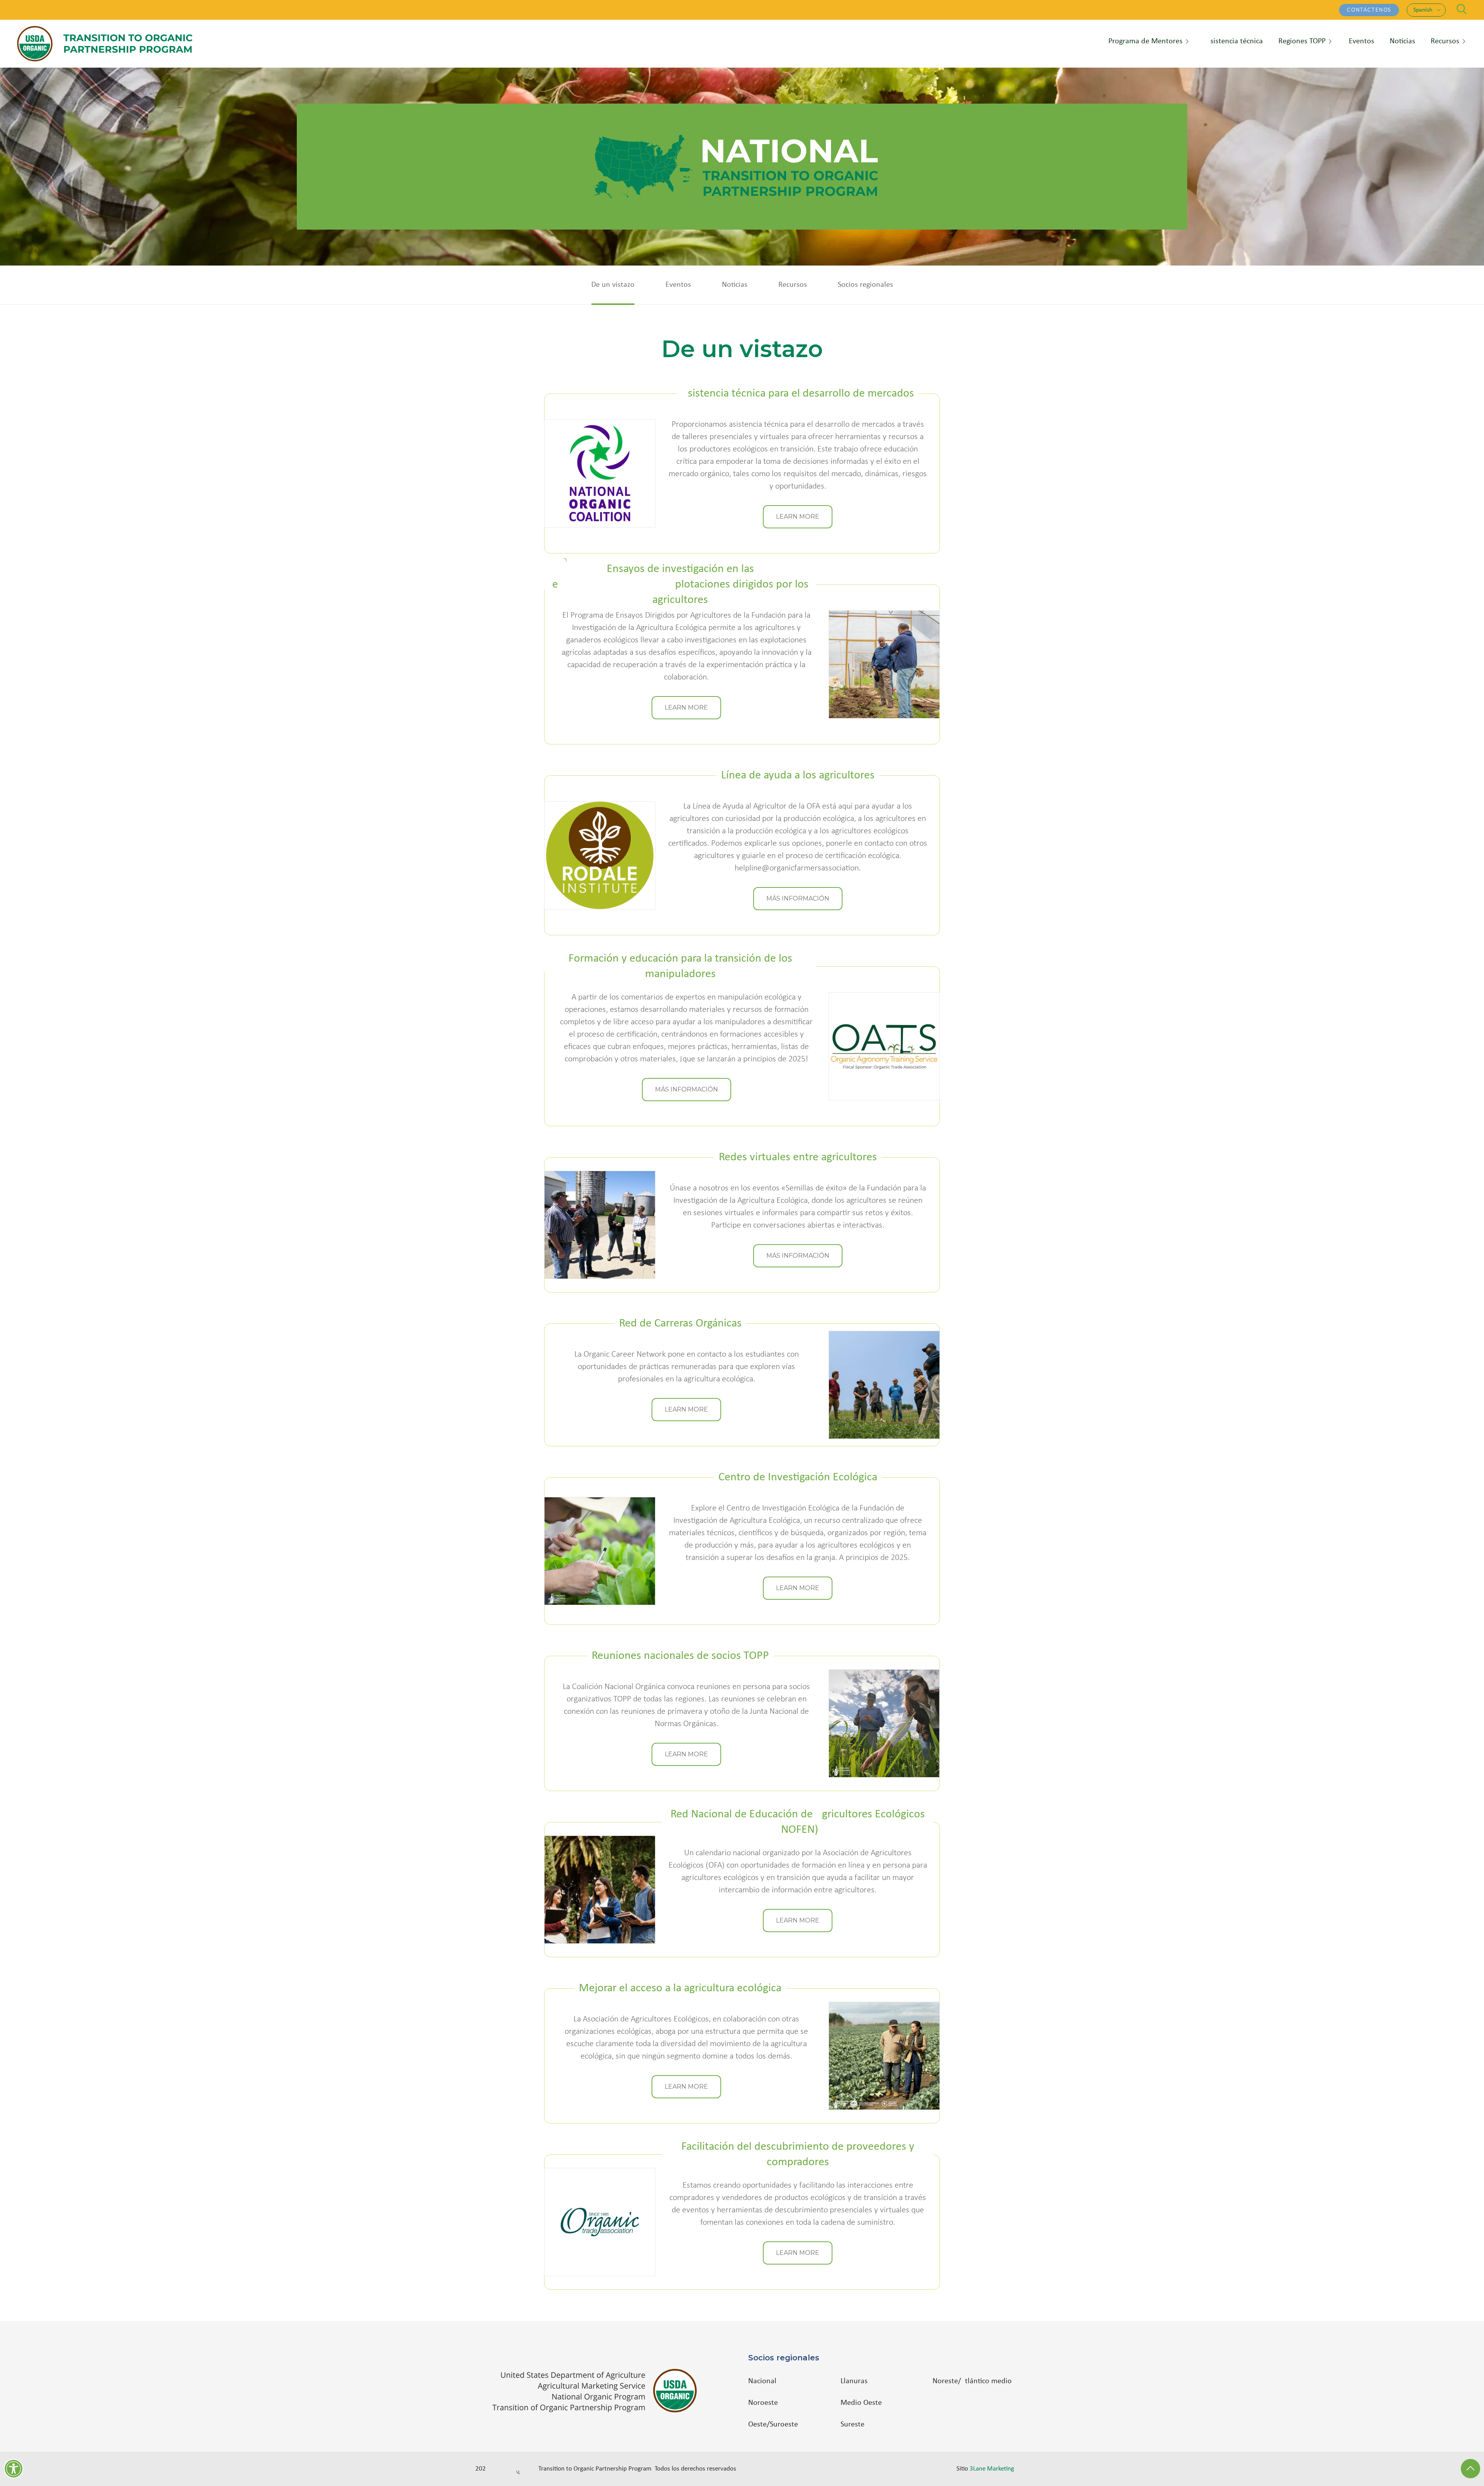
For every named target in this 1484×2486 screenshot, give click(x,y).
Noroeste (763, 2403)
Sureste (853, 2425)
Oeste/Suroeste (773, 2425)
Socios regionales (865, 285)
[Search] (1462, 9)
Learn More (798, 517)
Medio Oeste (861, 2403)
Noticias (735, 285)
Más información (798, 898)
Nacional (762, 2381)
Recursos (793, 285)
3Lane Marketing (992, 2469)
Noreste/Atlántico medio (972, 2381)
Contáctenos (1369, 10)
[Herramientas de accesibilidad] (14, 2469)
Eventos (678, 285)
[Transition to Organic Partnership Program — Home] (105, 44)
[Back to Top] (1470, 2469)
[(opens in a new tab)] (598, 2391)
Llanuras (854, 2381)
